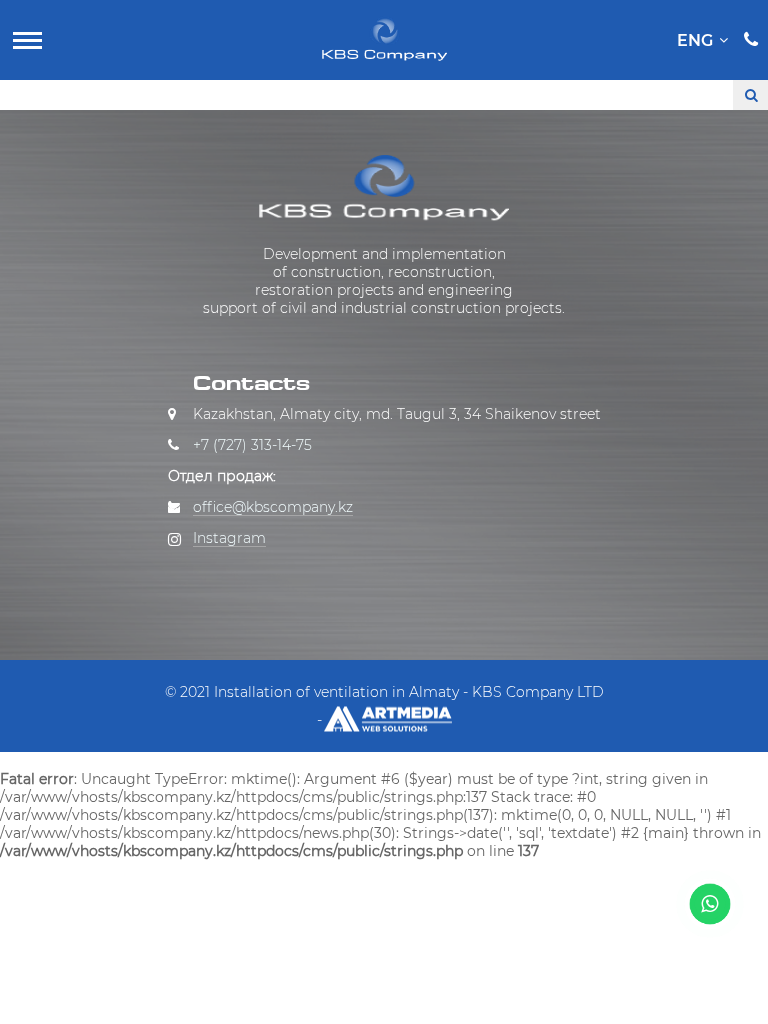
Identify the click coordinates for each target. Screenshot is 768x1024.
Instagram (229, 538)
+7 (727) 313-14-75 (252, 445)
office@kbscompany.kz (273, 507)
